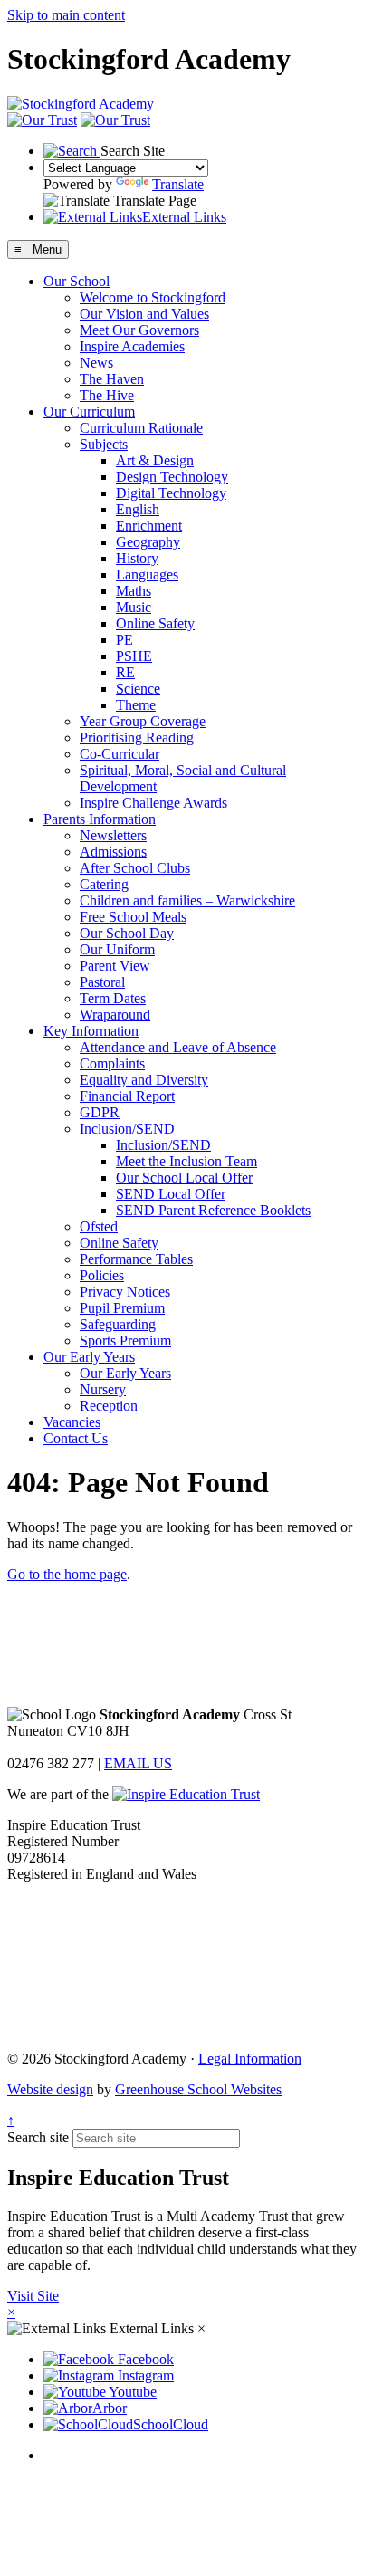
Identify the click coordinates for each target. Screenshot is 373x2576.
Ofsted (99, 1226)
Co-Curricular (120, 754)
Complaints (112, 1063)
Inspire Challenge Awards (153, 803)
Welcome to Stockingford (153, 297)
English (138, 509)
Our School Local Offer (184, 1178)
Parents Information (100, 819)
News (96, 363)
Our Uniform (117, 949)
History (137, 558)
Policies (102, 1275)
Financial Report (127, 1096)
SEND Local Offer (171, 1194)
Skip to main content (66, 15)
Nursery (103, 1389)
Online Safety (155, 623)
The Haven (112, 379)
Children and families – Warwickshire (187, 900)
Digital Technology (171, 493)
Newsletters (113, 835)
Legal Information (250, 2059)
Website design (50, 2089)
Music (134, 607)
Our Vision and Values (144, 314)
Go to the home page (67, 1574)
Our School (77, 281)
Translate (178, 184)
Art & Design (155, 460)
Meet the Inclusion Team (186, 1161)
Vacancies (72, 1422)
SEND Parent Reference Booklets (213, 1210)
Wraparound (115, 1015)
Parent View (115, 966)
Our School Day (127, 933)
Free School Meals (133, 917)
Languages (147, 575)
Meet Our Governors (139, 330)
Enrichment (149, 526)
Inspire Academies (132, 346)
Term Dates (113, 998)
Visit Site (33, 2296)
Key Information (91, 1031)
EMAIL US (138, 1763)
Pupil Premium (122, 1308)
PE (124, 640)
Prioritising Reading (137, 737)
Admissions (113, 852)
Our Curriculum (89, 412)
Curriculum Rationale (141, 428)
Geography (148, 542)
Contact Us (76, 1438)
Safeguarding (118, 1324)
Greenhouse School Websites (198, 2089)
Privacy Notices (125, 1292)
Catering (104, 884)
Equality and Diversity (144, 1080)
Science (138, 689)
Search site (38, 2137)
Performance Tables (136, 1259)
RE (125, 672)
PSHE (134, 656)
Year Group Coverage (143, 721)
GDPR (100, 1112)
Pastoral (102, 982)
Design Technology (172, 477)
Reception (109, 1406)
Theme (136, 705)
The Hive (107, 395)
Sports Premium (125, 1341)
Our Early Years (89, 1357)
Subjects (104, 444)
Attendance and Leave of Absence (178, 1047)
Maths (134, 591)
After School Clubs (135, 868)
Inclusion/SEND (127, 1129)
